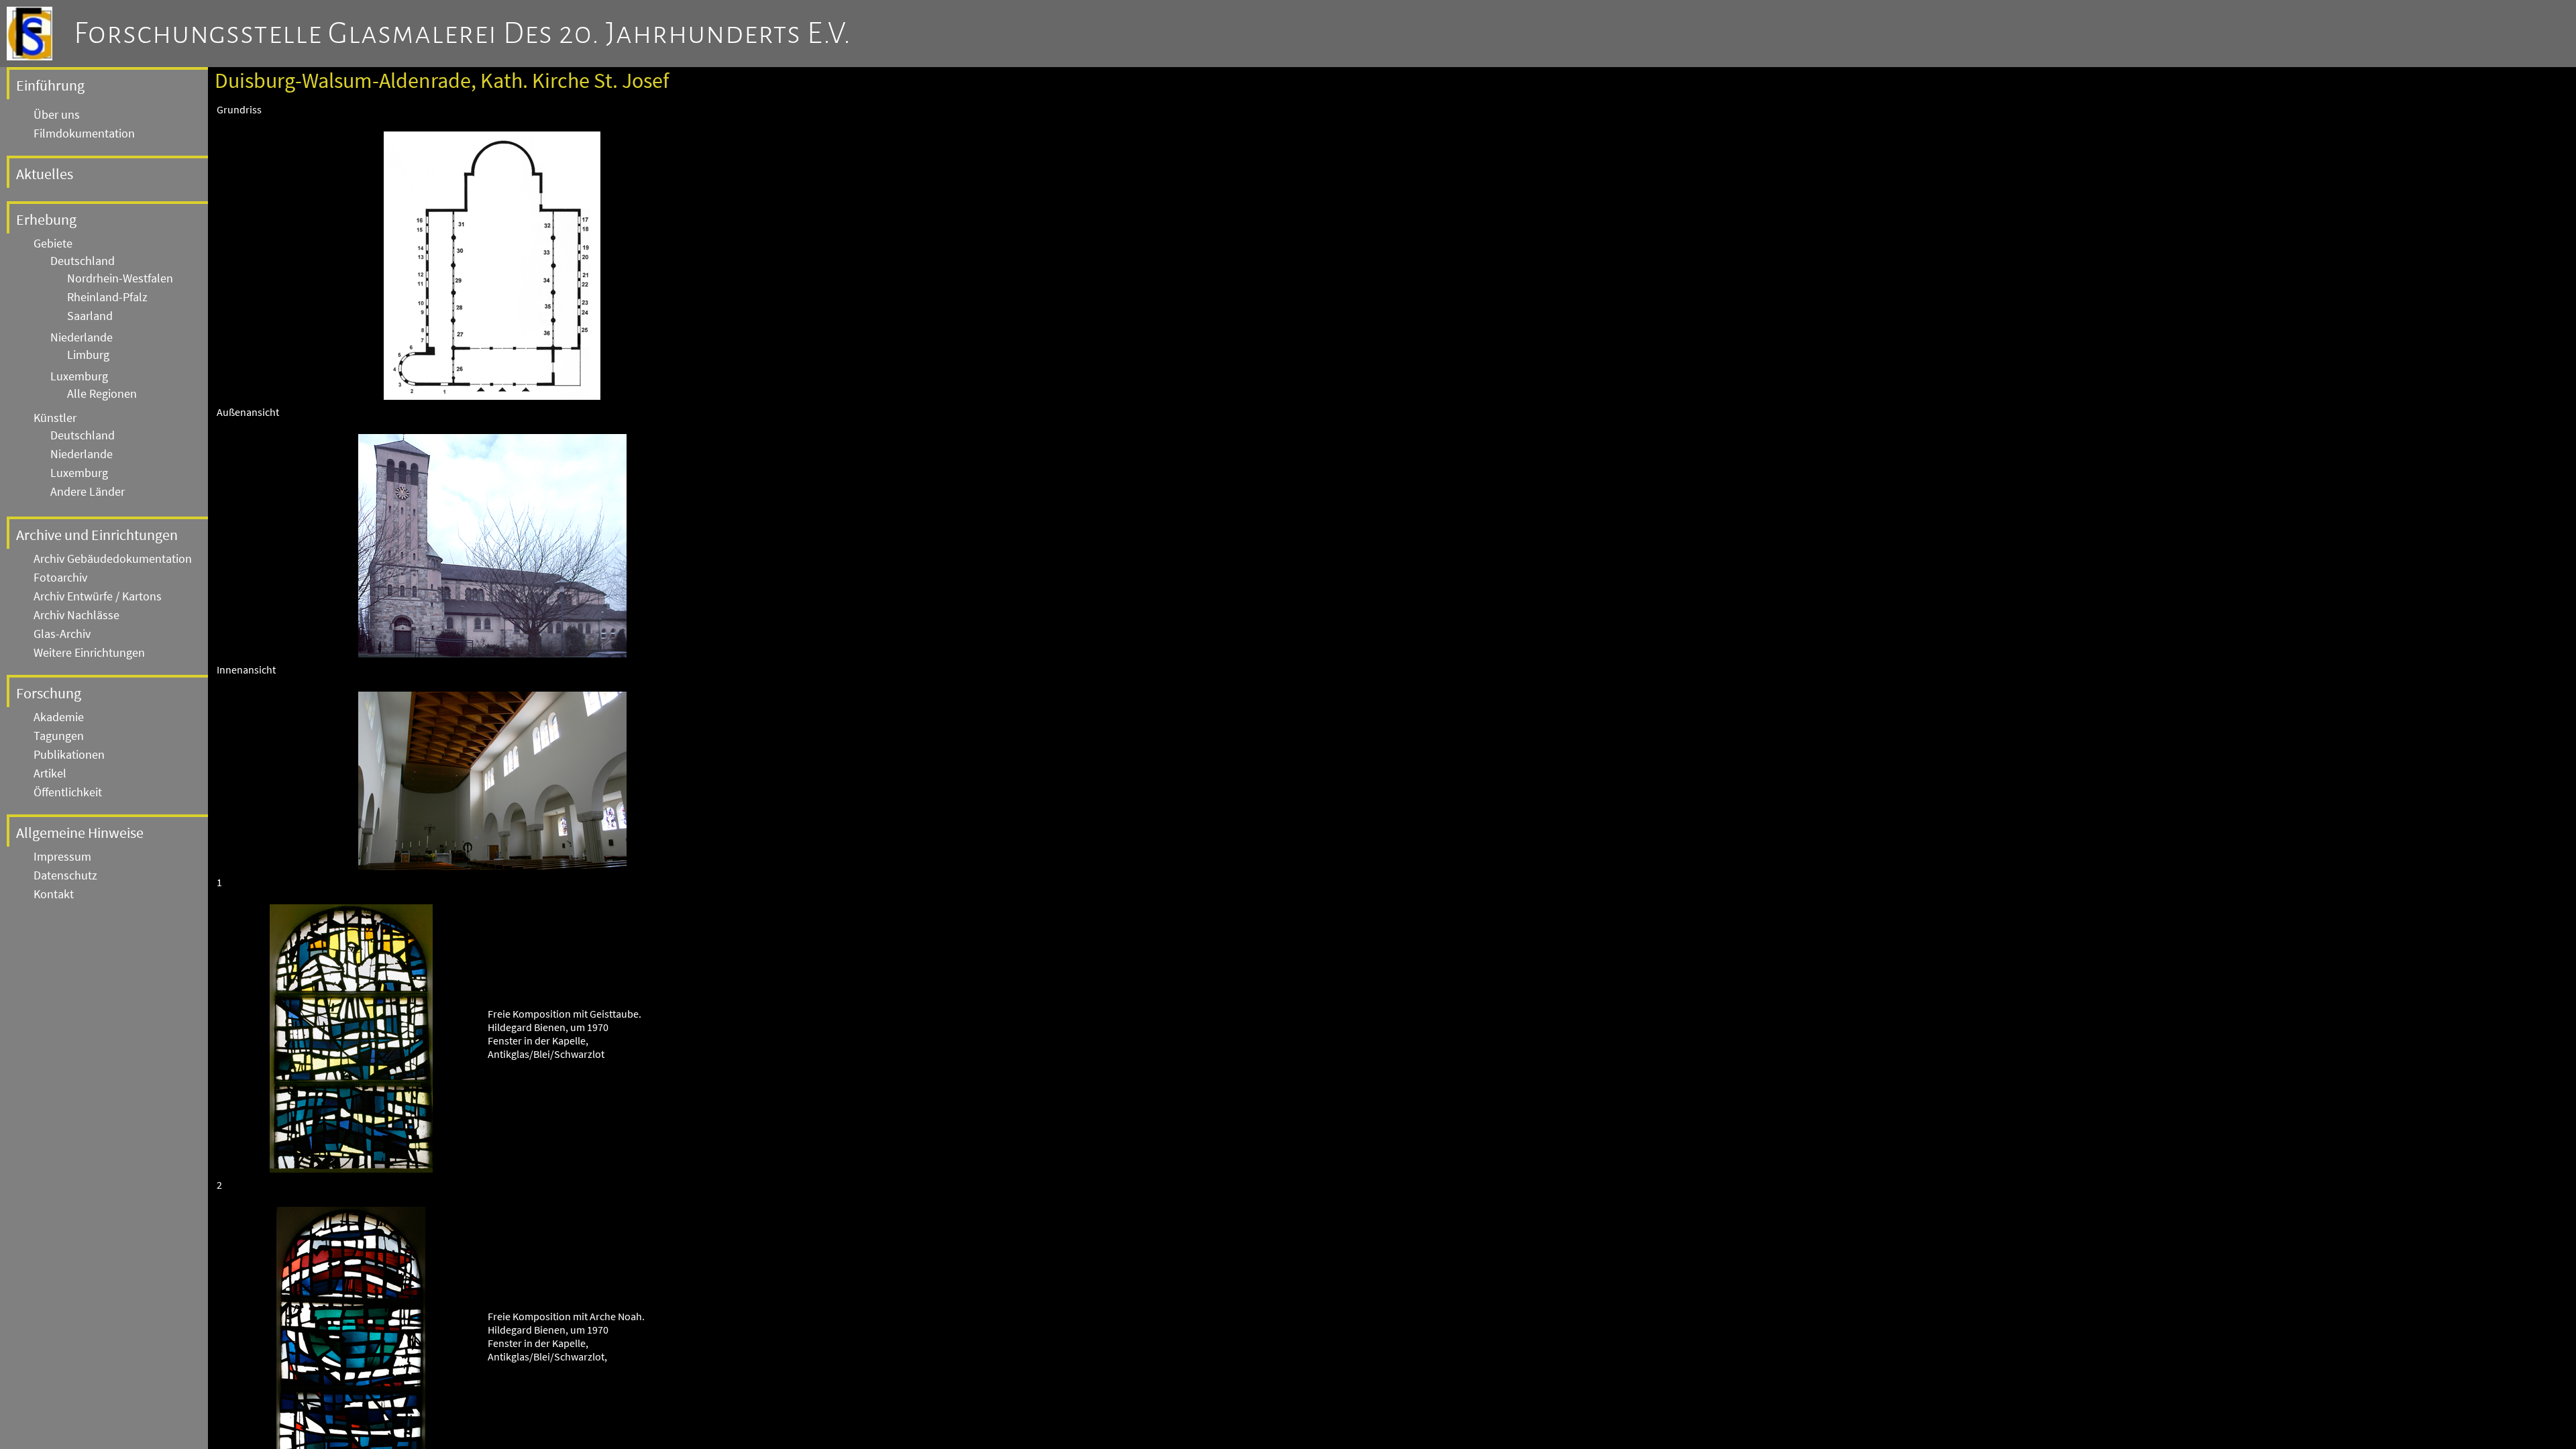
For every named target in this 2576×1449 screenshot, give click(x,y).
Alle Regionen (102, 394)
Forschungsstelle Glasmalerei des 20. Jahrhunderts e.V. (463, 34)
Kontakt (54, 894)
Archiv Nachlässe (76, 615)
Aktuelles (45, 174)
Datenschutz (65, 875)
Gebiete (53, 244)
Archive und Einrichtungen (97, 535)
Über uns (57, 115)
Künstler (55, 418)
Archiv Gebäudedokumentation (113, 559)
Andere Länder (88, 492)
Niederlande (82, 337)
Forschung (49, 693)
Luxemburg (79, 376)
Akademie (59, 717)
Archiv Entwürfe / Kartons (98, 596)
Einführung (50, 85)
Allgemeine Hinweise (80, 833)
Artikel (50, 773)
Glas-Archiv (62, 634)
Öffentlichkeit (68, 792)
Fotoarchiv (60, 578)
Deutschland (83, 261)
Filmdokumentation (84, 133)
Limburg (88, 355)
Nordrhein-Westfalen (120, 278)
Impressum (62, 857)
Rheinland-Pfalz (107, 297)
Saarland (90, 316)
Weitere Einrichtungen (89, 653)
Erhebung (46, 219)
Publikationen (69, 755)
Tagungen (59, 736)
